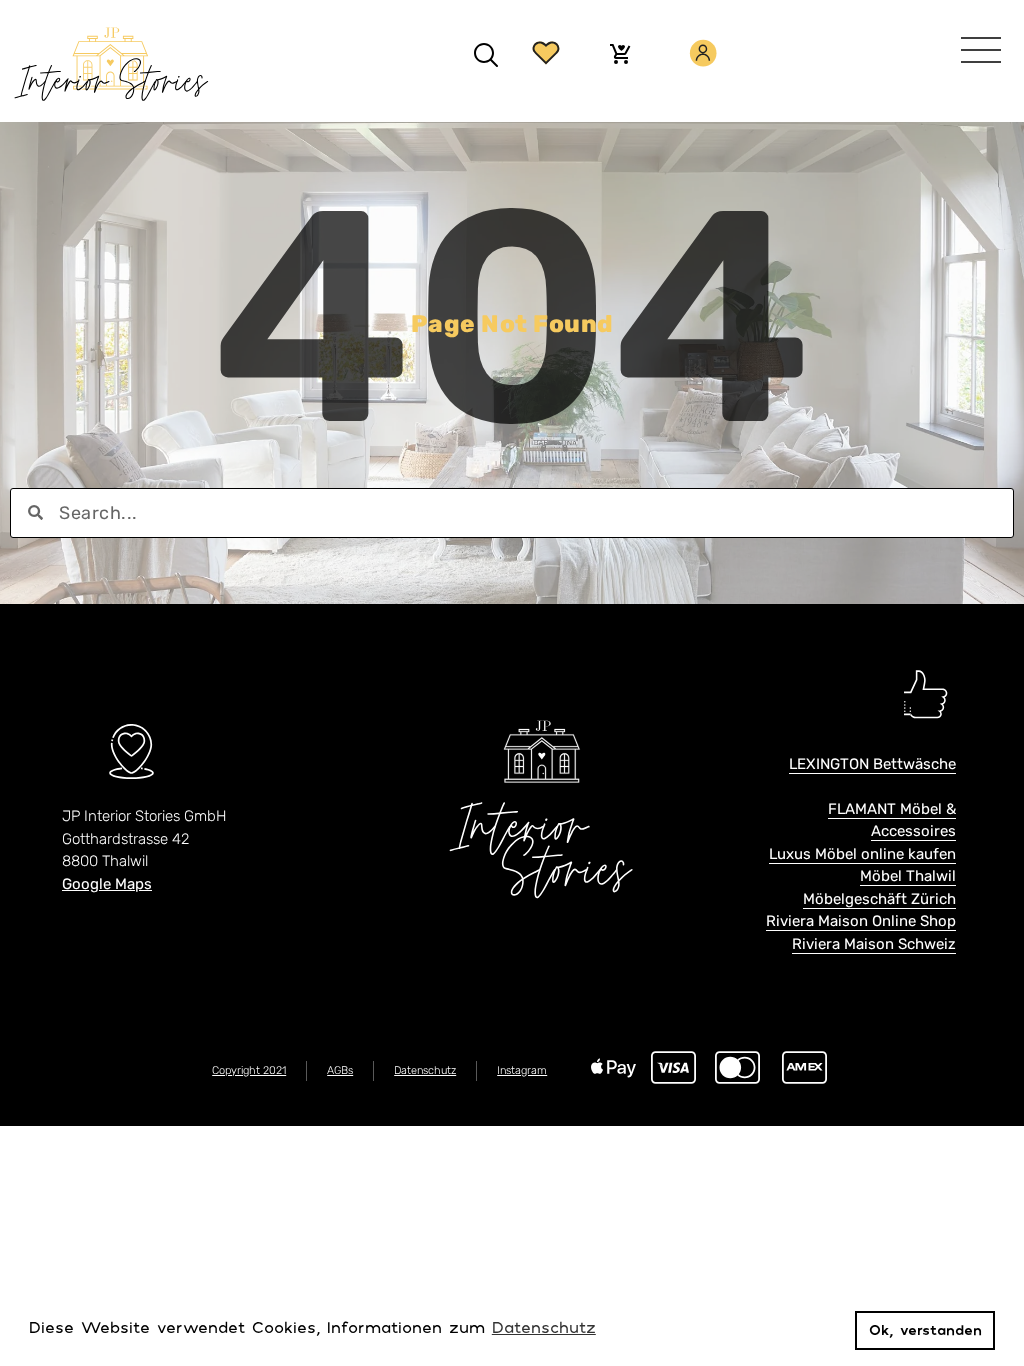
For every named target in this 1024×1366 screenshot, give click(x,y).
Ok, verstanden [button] (925, 1329)
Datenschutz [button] (544, 1327)
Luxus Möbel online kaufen (862, 854)
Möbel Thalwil (908, 876)
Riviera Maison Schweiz (874, 944)
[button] (485, 55)
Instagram (522, 1070)
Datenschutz (425, 1070)
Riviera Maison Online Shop (861, 921)
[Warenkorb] (620, 56)
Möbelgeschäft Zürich (879, 899)
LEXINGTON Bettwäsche (872, 764)
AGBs (340, 1070)
